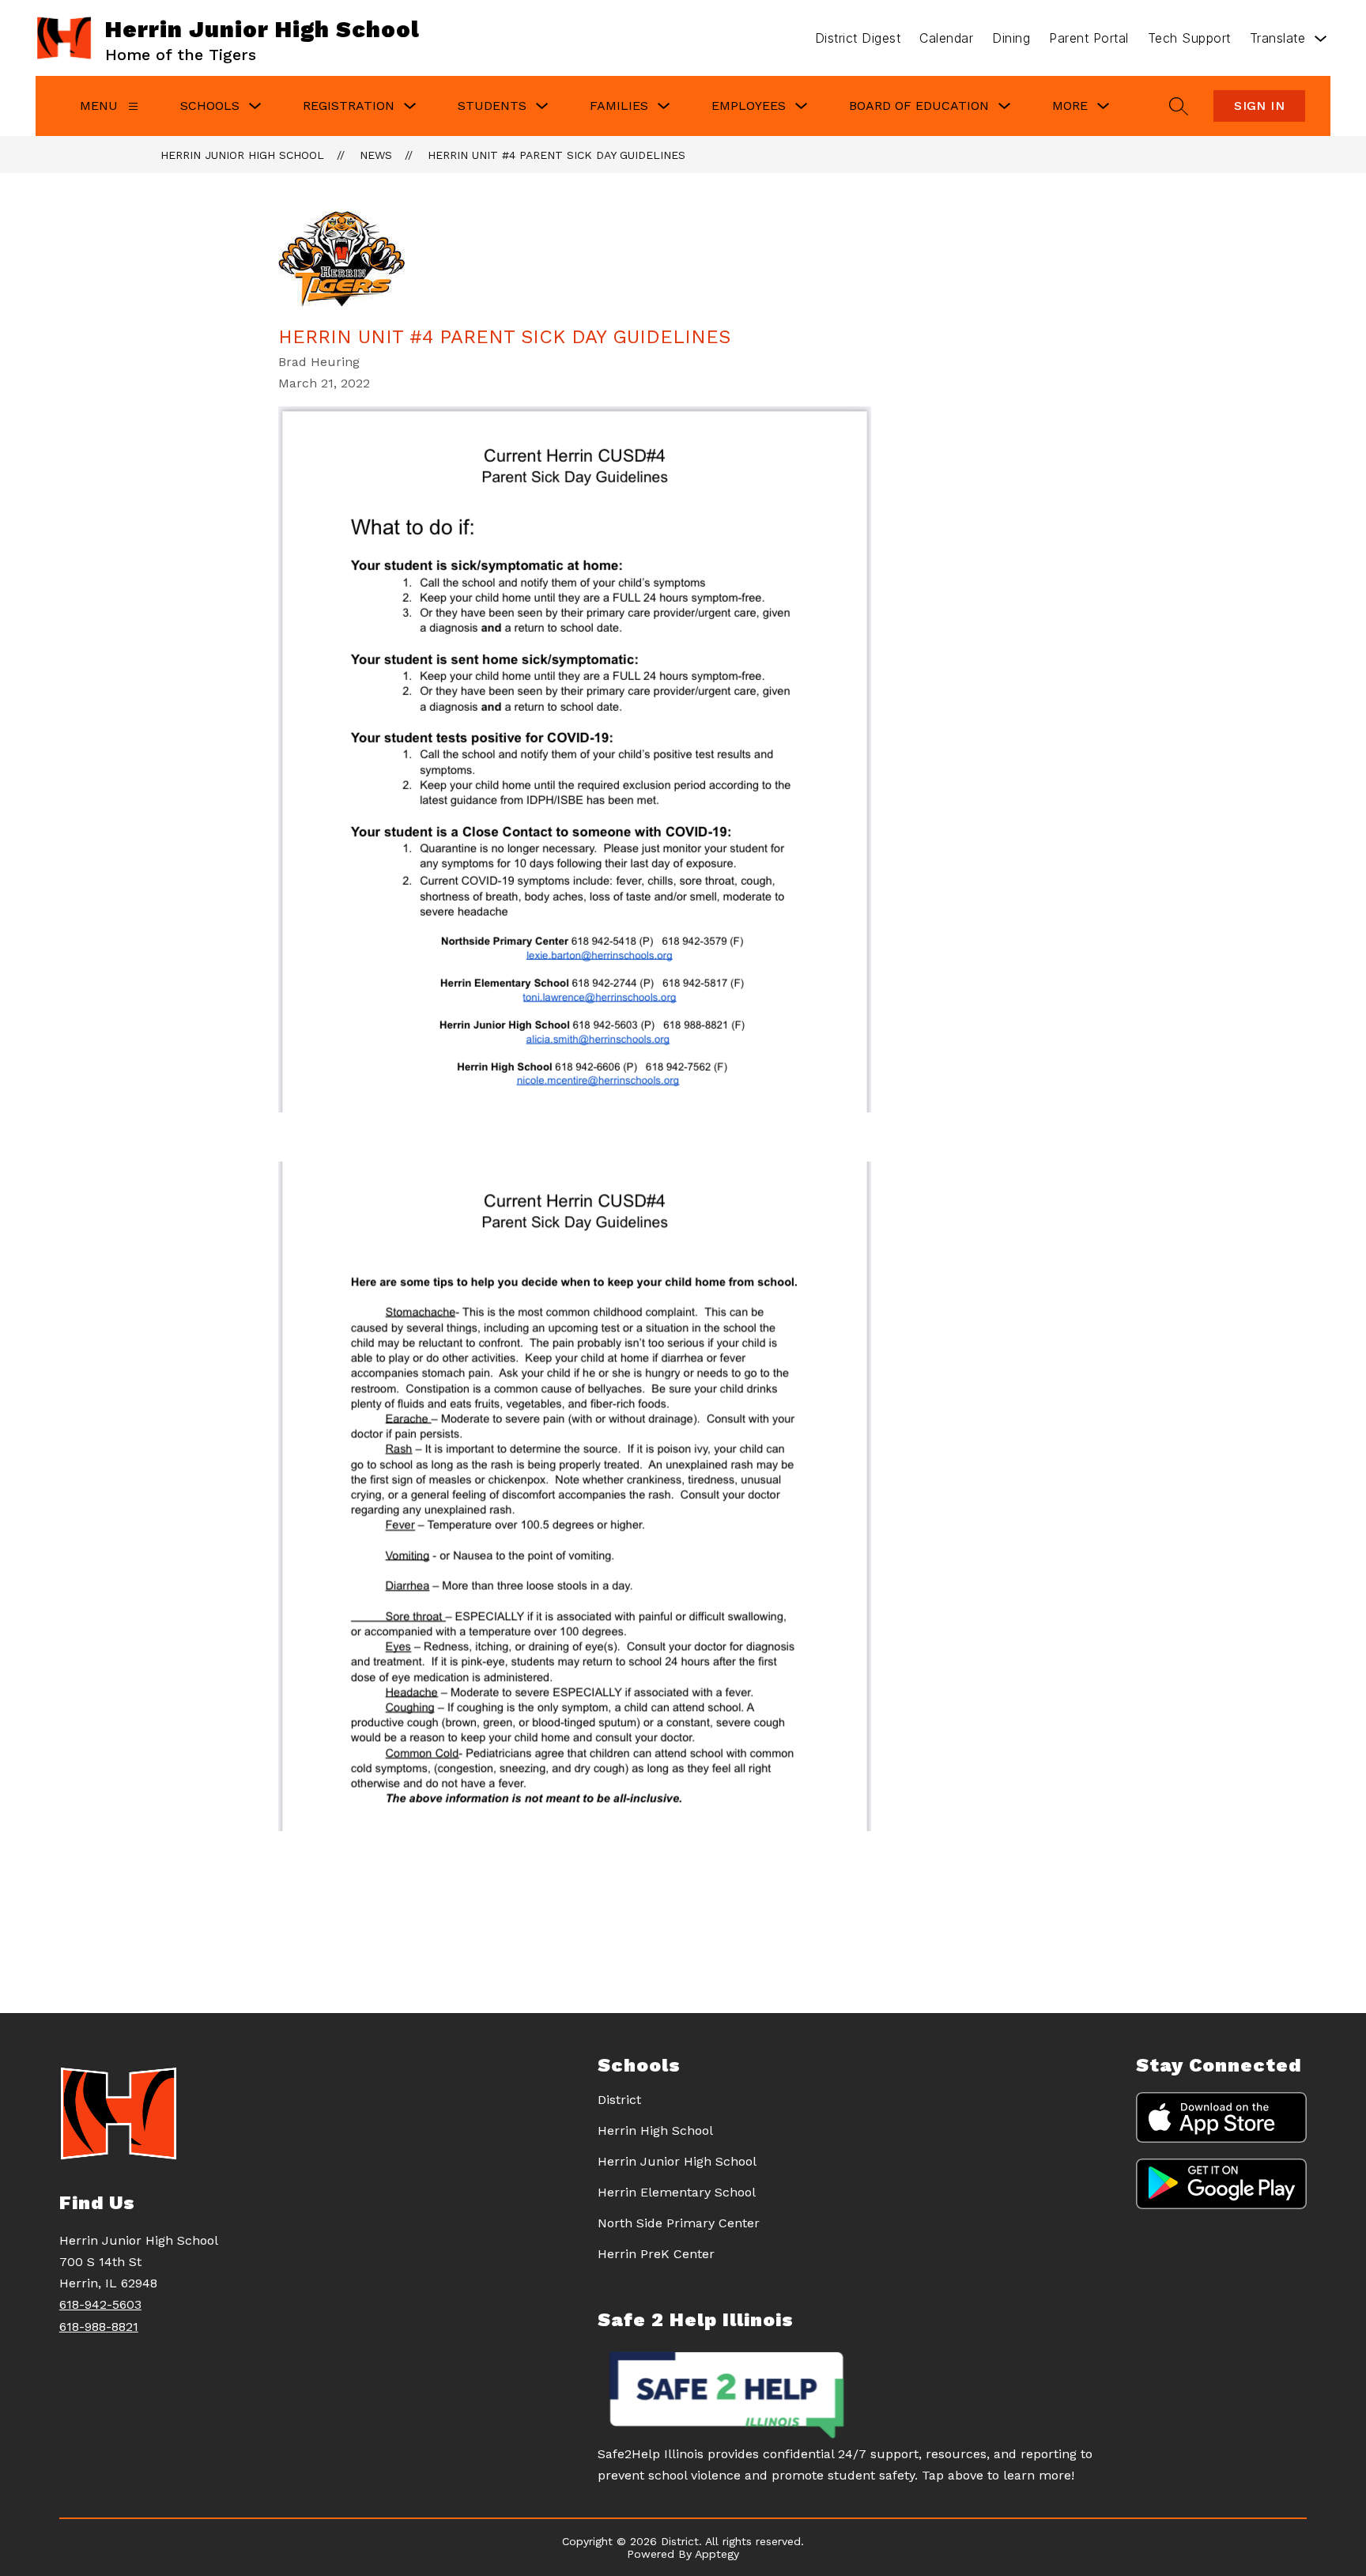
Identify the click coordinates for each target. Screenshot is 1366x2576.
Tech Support (1189, 38)
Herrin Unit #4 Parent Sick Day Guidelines (557, 155)
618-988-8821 (99, 2327)
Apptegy (717, 2554)
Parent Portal (1089, 38)
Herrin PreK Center (656, 2254)
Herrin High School (655, 2130)
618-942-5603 (100, 2304)
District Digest (858, 38)
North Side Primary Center (679, 2223)
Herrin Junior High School (242, 155)
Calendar (946, 38)
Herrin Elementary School (677, 2192)
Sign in (1259, 106)
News (376, 155)
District (619, 2100)
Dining (1011, 38)
